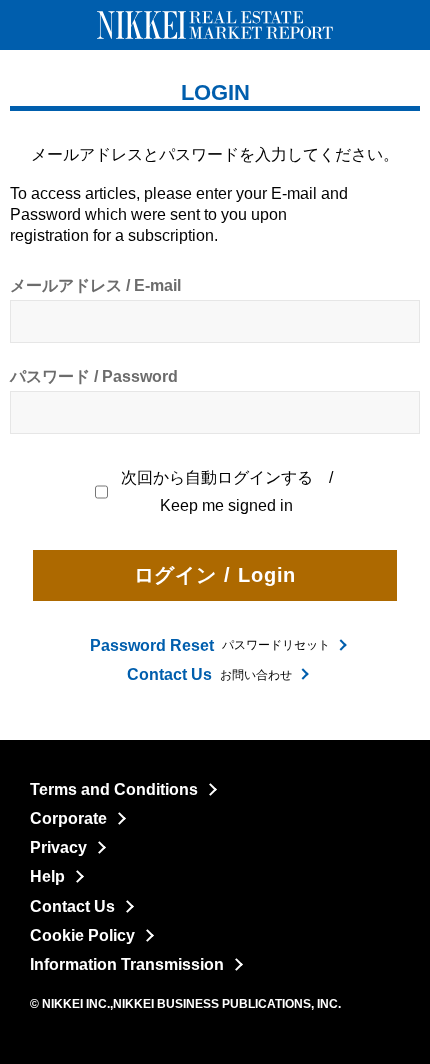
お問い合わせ (209, 674)
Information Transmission (127, 964)
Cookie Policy (82, 935)
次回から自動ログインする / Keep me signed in (228, 491)
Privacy (58, 847)
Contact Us (72, 906)
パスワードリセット (210, 645)
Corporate (68, 818)
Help (47, 876)
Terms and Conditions (114, 789)
